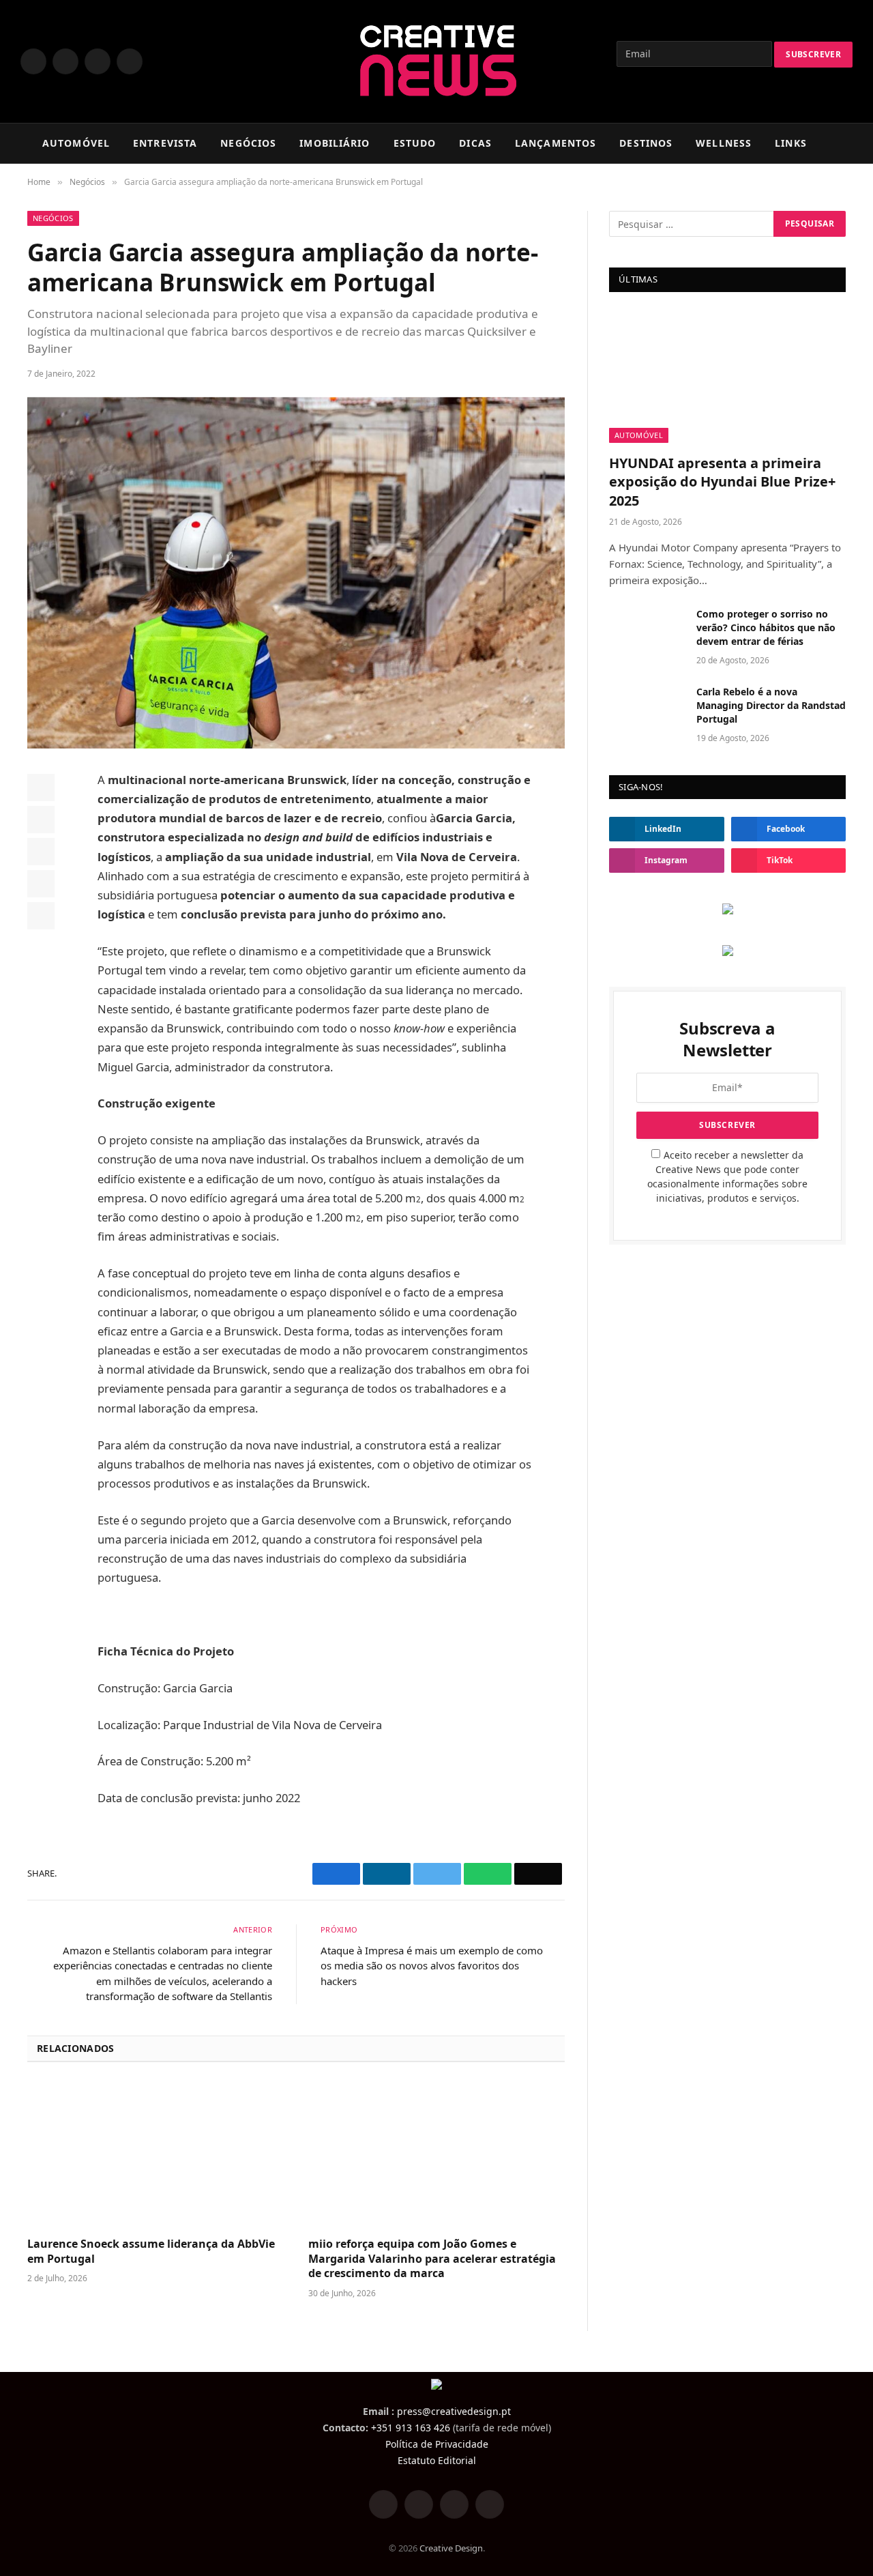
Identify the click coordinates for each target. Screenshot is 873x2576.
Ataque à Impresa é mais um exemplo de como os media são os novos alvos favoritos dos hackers (432, 1966)
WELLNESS (724, 143)
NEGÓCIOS (248, 143)
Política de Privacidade (437, 2444)
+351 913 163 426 (411, 2428)
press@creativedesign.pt (454, 2411)
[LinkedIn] (41, 852)
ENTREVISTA (165, 143)
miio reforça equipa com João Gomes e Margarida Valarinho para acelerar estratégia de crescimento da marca (432, 2259)
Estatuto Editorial (437, 2460)
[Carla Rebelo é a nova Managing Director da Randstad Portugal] (647, 710)
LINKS (791, 143)
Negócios (53, 218)
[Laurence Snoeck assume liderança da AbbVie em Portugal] (156, 2154)
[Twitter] (41, 820)
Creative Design (451, 2548)
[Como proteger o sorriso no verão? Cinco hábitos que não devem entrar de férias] (647, 632)
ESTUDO (415, 143)
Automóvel (639, 435)
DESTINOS (646, 143)
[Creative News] (437, 61)
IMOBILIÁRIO (335, 143)
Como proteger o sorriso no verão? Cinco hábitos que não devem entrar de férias (766, 627)
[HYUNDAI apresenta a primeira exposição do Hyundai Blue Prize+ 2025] (727, 376)
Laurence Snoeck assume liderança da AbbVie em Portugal (151, 2252)
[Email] (41, 916)
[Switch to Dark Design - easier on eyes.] (838, 143)
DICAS (475, 143)
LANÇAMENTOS (556, 143)
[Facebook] (41, 787)
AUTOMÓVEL (76, 143)
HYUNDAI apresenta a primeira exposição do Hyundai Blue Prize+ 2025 (722, 481)
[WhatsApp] (41, 884)
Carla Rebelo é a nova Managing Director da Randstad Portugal (771, 705)
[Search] (859, 144)
